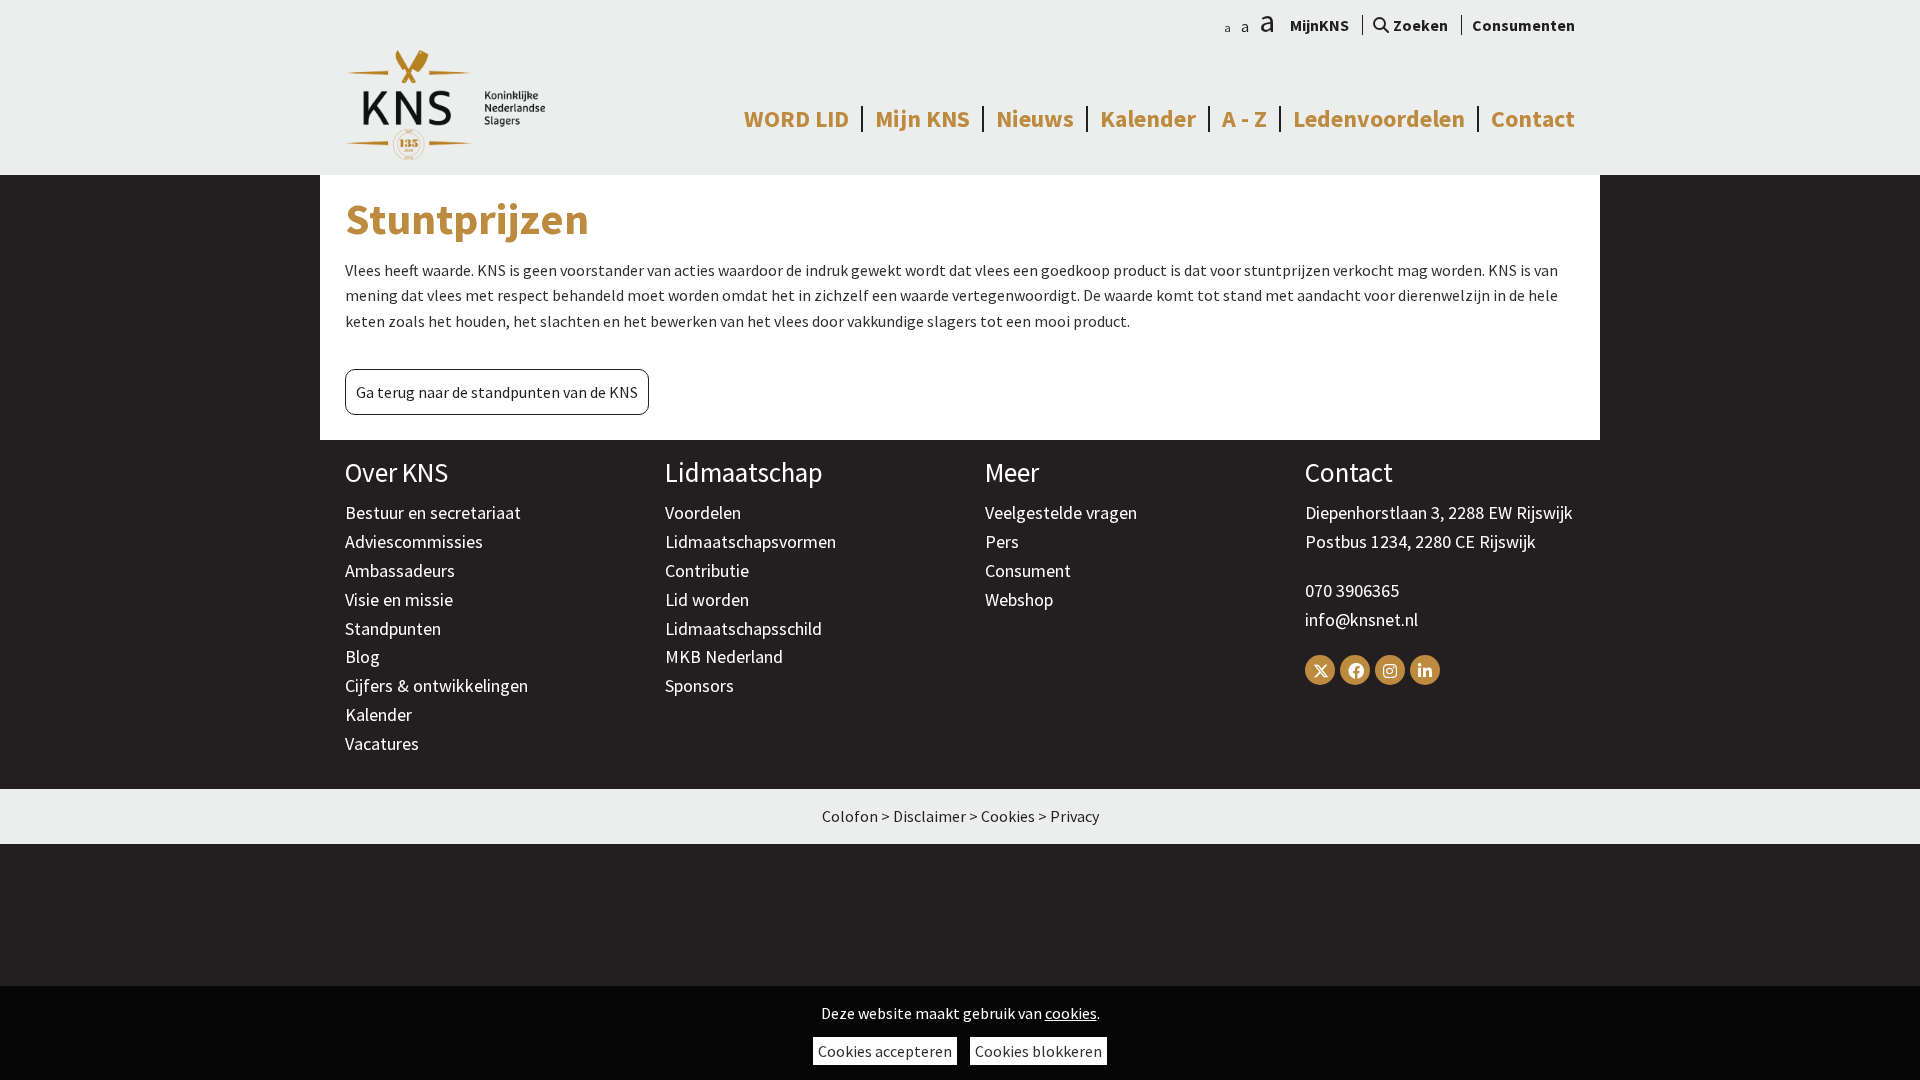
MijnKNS (1319, 25)
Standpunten (393, 628)
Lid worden (707, 599)
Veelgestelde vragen (1061, 512)
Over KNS (396, 472)
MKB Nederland (724, 656)
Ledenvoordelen (1379, 119)
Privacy (1074, 816)
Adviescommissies (414, 541)
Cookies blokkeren (1038, 1051)
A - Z (1244, 119)
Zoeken (1420, 25)
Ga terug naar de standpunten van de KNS (497, 392)
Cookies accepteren (885, 1051)
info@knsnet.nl (1361, 619)
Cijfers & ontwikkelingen (436, 685)
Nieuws (1035, 119)
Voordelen (703, 512)
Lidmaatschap (744, 472)
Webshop (1019, 599)
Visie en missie (399, 599)
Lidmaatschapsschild (743, 628)
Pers (1002, 541)
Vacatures (382, 743)
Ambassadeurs (400, 570)
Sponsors (699, 685)
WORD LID (796, 119)
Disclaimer (929, 816)
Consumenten (1523, 25)
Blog (362, 656)
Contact (1533, 119)
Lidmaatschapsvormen (750, 541)
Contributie (707, 570)
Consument (1028, 570)
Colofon (850, 816)
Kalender (1148, 119)
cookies (1071, 1013)
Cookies (1008, 816)
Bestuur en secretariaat (433, 512)
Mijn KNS (922, 119)
